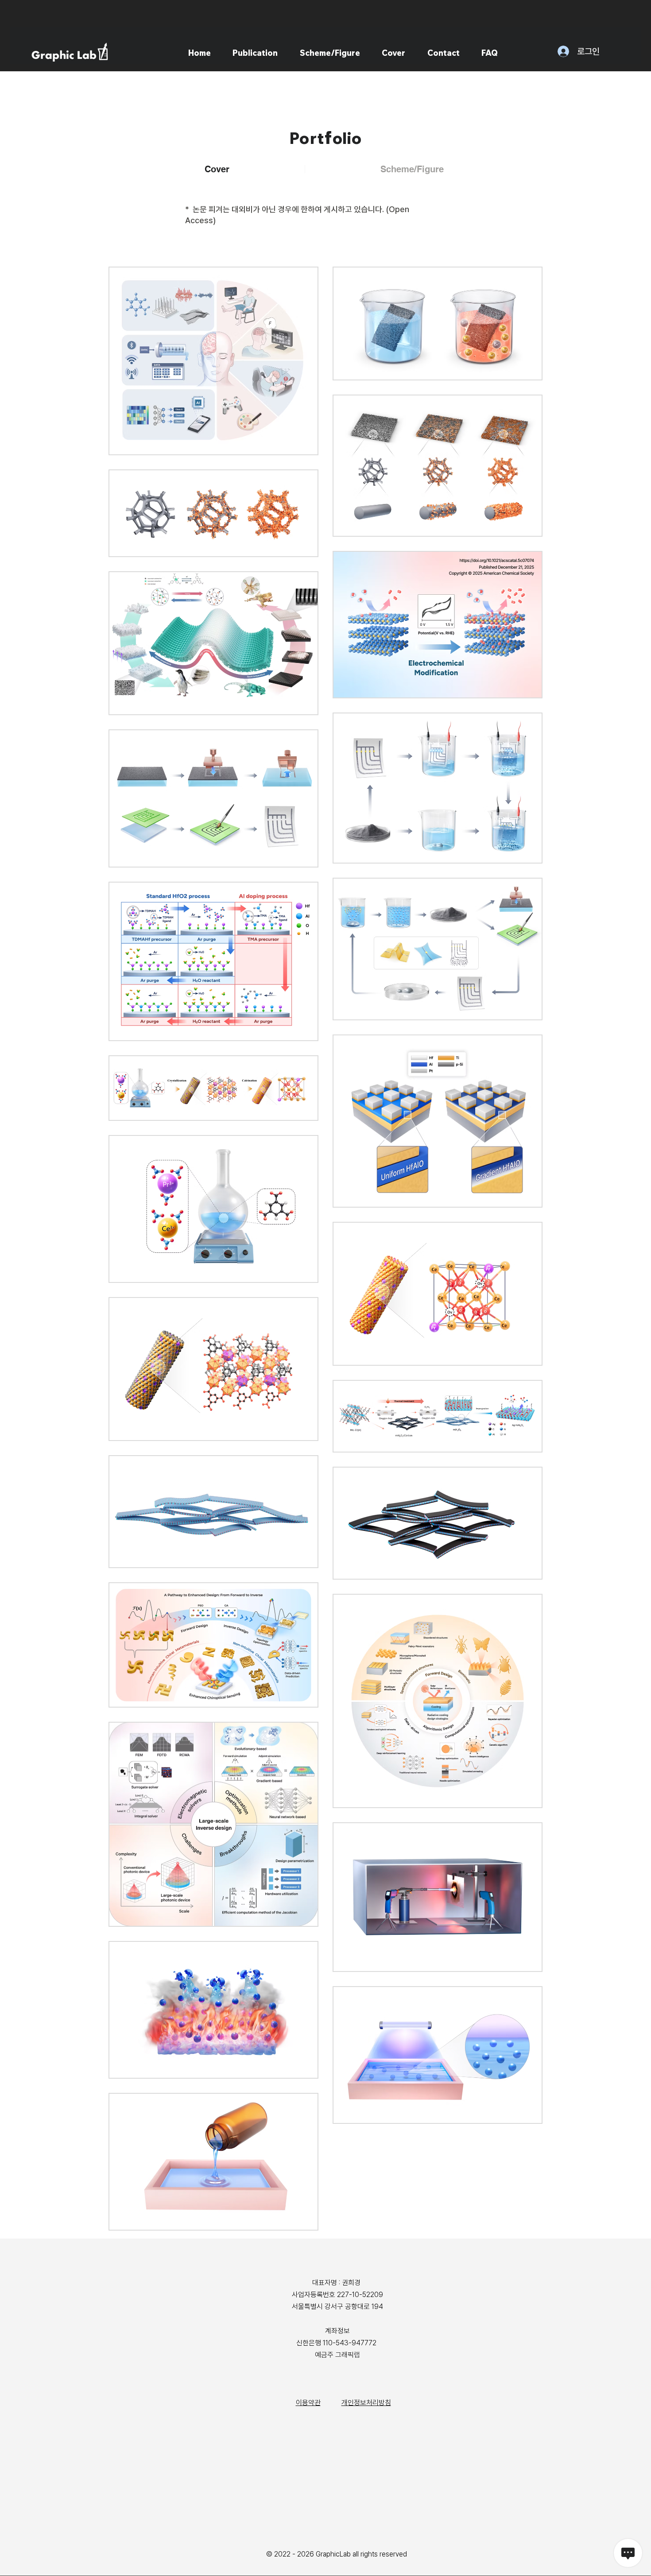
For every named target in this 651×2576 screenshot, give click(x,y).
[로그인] (554, 51)
